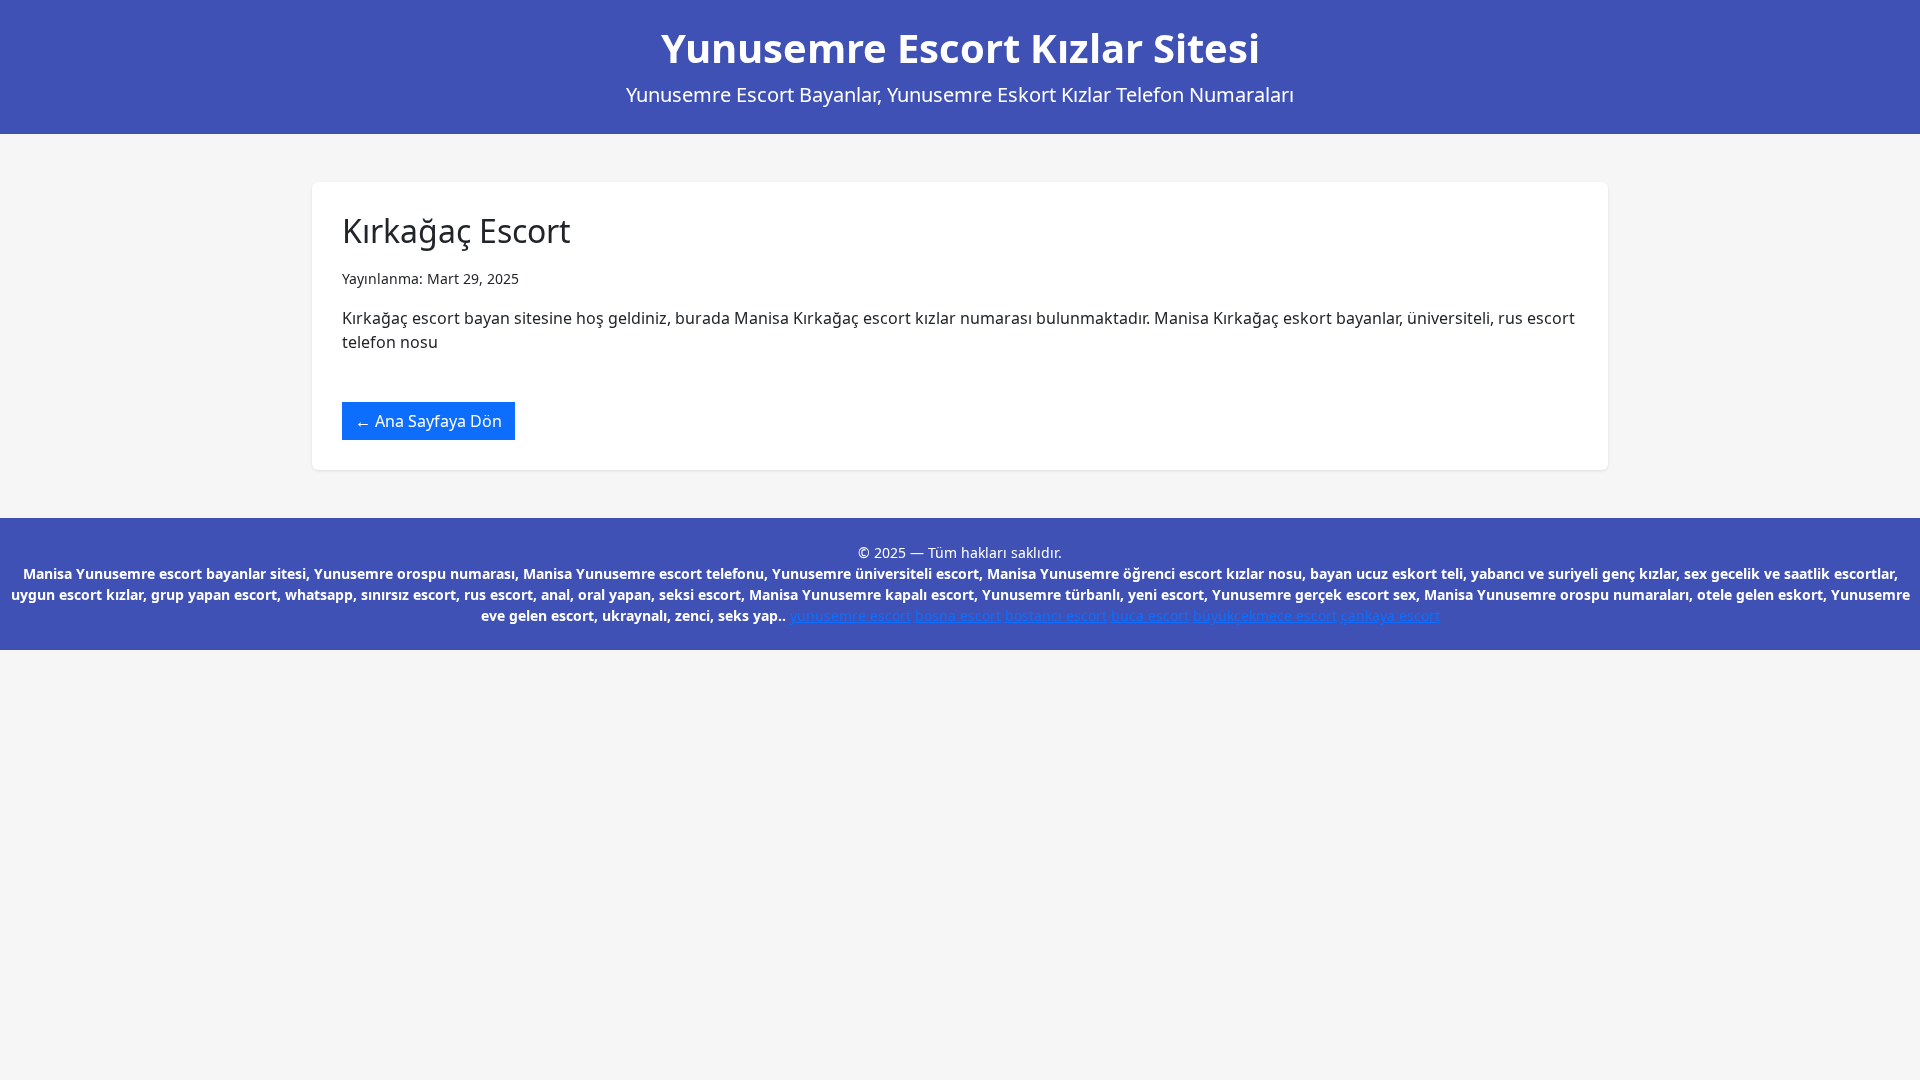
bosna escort (958, 615)
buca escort (1150, 615)
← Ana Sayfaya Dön (428, 421)
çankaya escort (1390, 615)
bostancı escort (1056, 615)
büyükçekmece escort (1265, 615)
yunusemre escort (850, 615)
